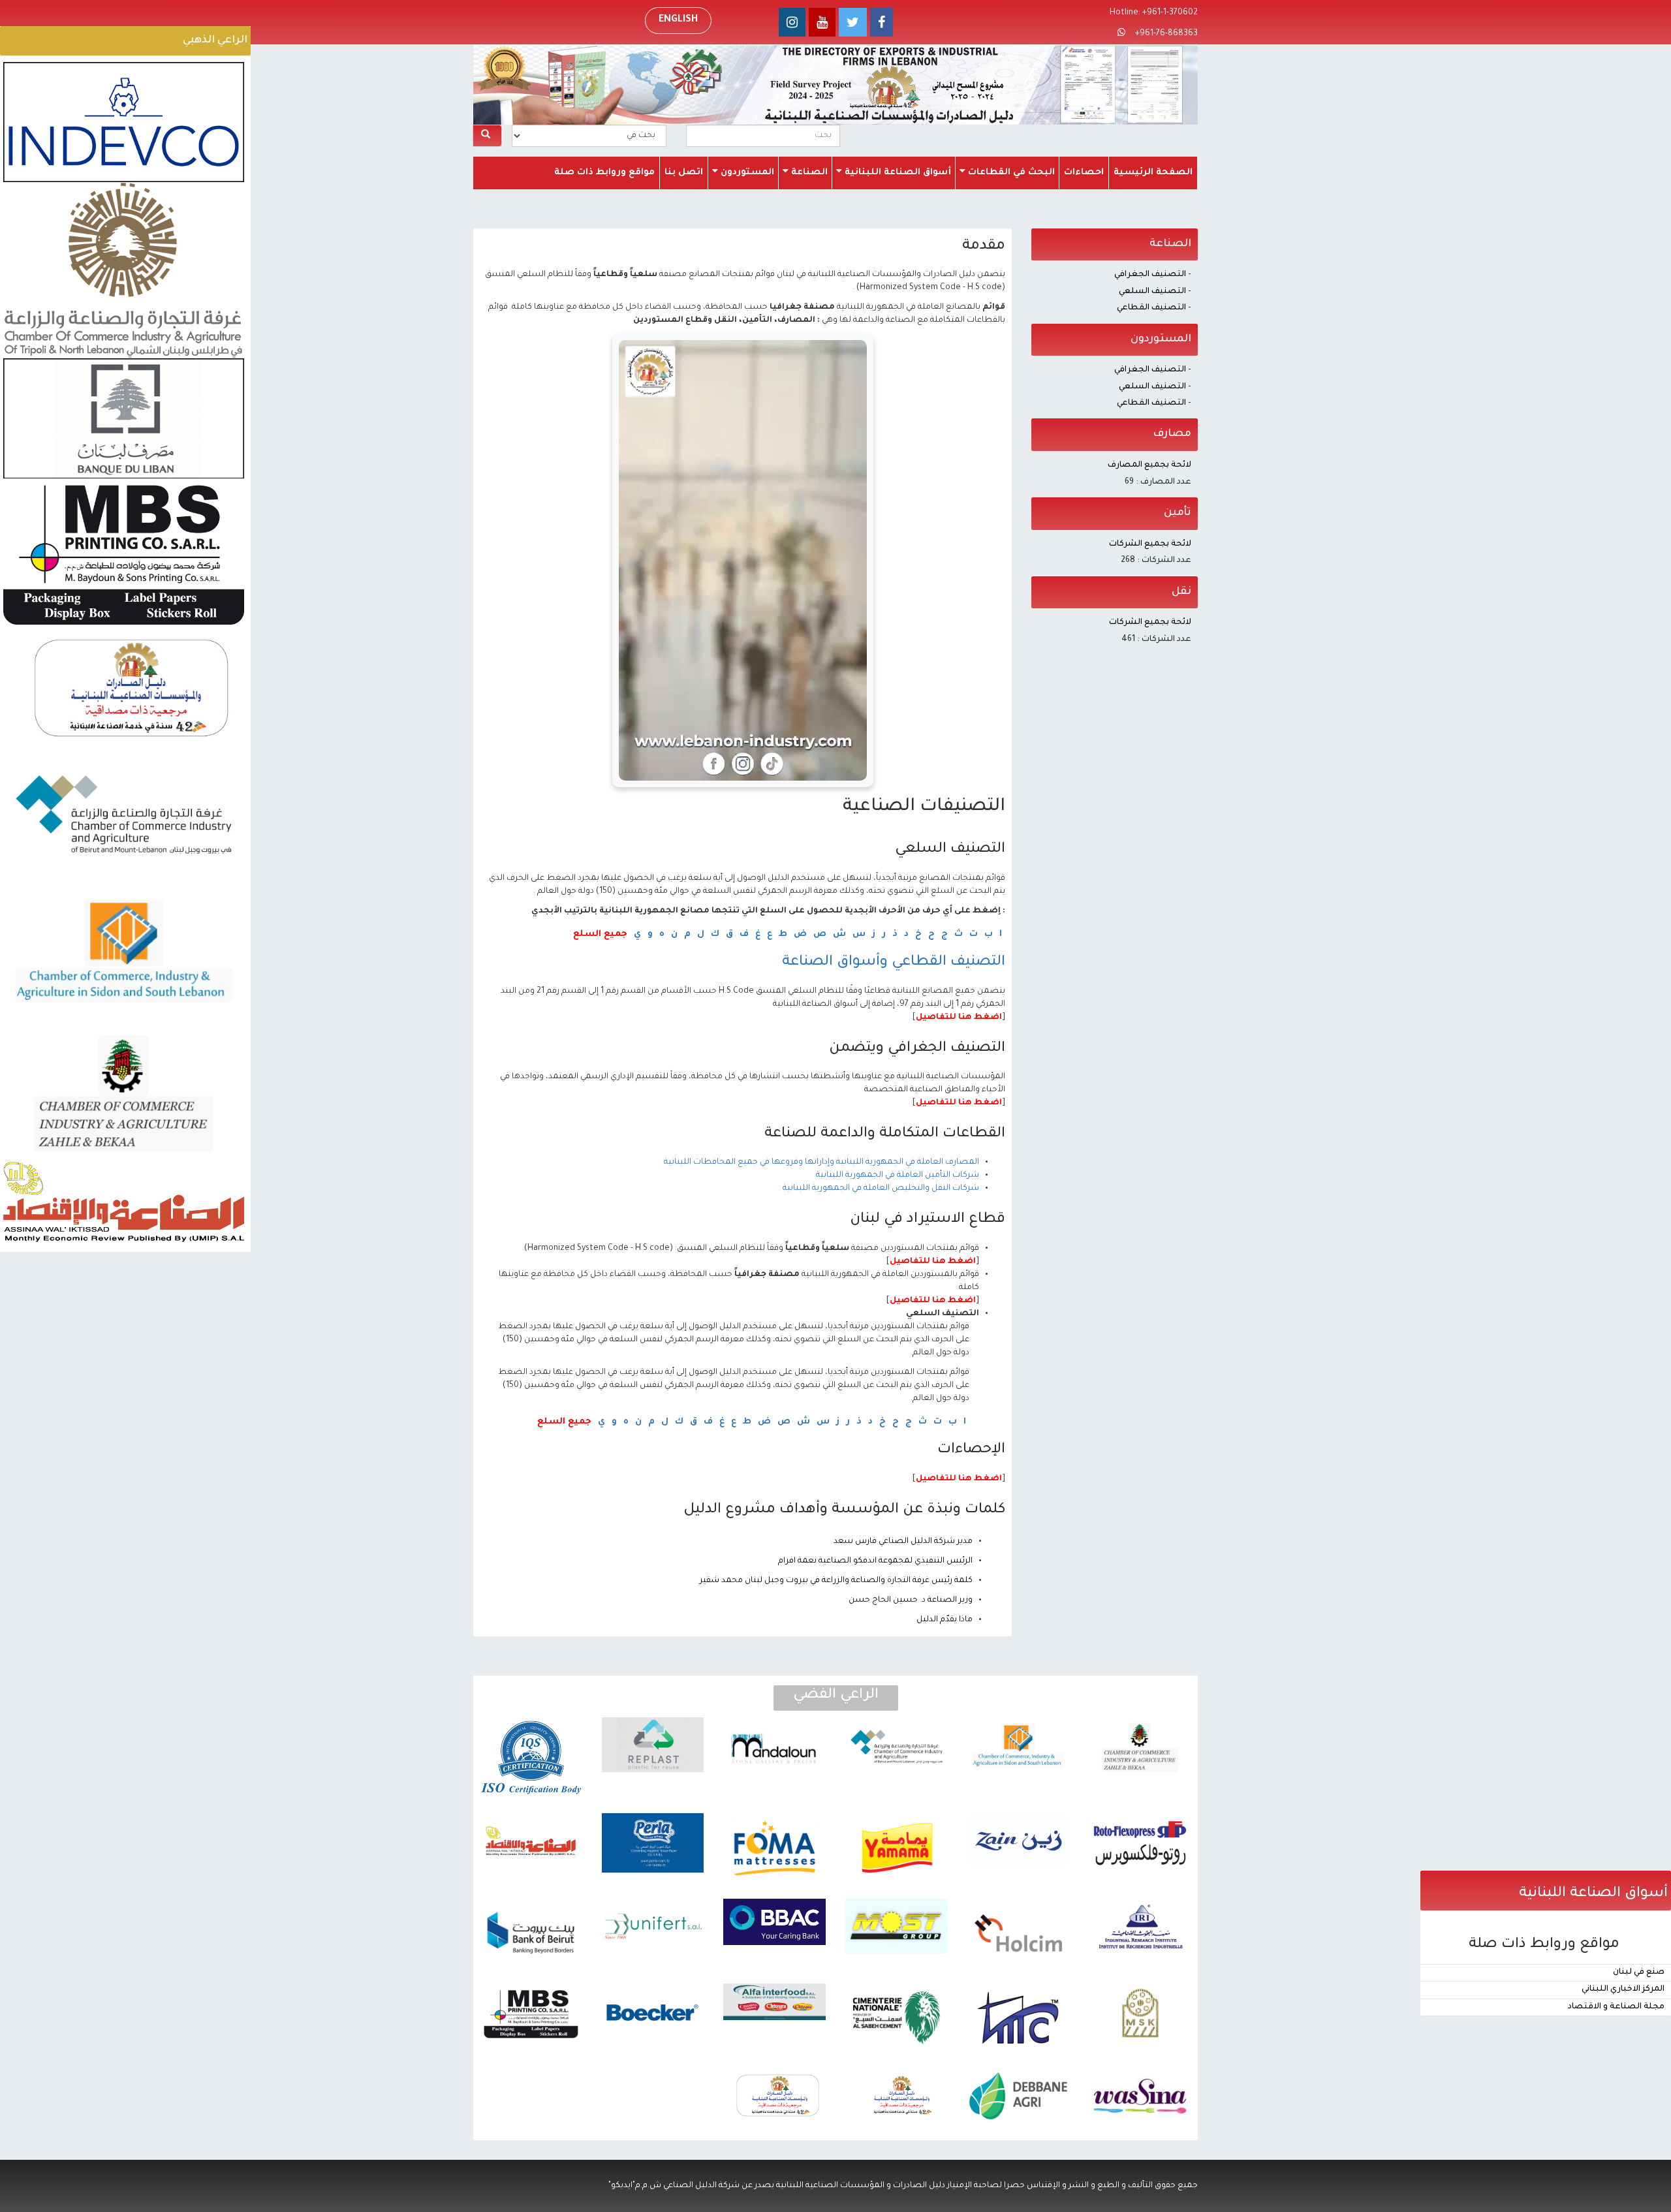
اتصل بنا (684, 173)
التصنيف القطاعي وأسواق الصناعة (894, 963)
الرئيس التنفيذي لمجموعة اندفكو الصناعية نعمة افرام (875, 1561)
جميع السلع (600, 934)
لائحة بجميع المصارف (1149, 465)
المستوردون (746, 173)
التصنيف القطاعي (1151, 308)
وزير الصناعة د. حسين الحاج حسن (911, 1600)
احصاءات (1084, 173)
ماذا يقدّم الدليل (945, 1620)
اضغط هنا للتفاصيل (959, 1018)
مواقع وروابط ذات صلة (604, 173)
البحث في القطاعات (1010, 173)
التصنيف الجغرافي (1150, 275)
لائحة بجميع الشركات (1150, 544)
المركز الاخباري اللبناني (1623, 1989)
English (678, 20)
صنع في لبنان (1639, 1972)
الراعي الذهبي (215, 40)
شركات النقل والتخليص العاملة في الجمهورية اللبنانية (881, 1189)
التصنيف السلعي (1152, 292)
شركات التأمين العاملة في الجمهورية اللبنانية (898, 1176)
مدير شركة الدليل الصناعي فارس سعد (903, 1542)
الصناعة (808, 173)
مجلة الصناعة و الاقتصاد (1616, 2007)
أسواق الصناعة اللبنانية (897, 173)
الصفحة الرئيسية (1153, 173)
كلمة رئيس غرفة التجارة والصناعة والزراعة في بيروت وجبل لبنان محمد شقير (836, 1581)
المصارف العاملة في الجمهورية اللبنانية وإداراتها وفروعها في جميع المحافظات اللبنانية (821, 1162)
